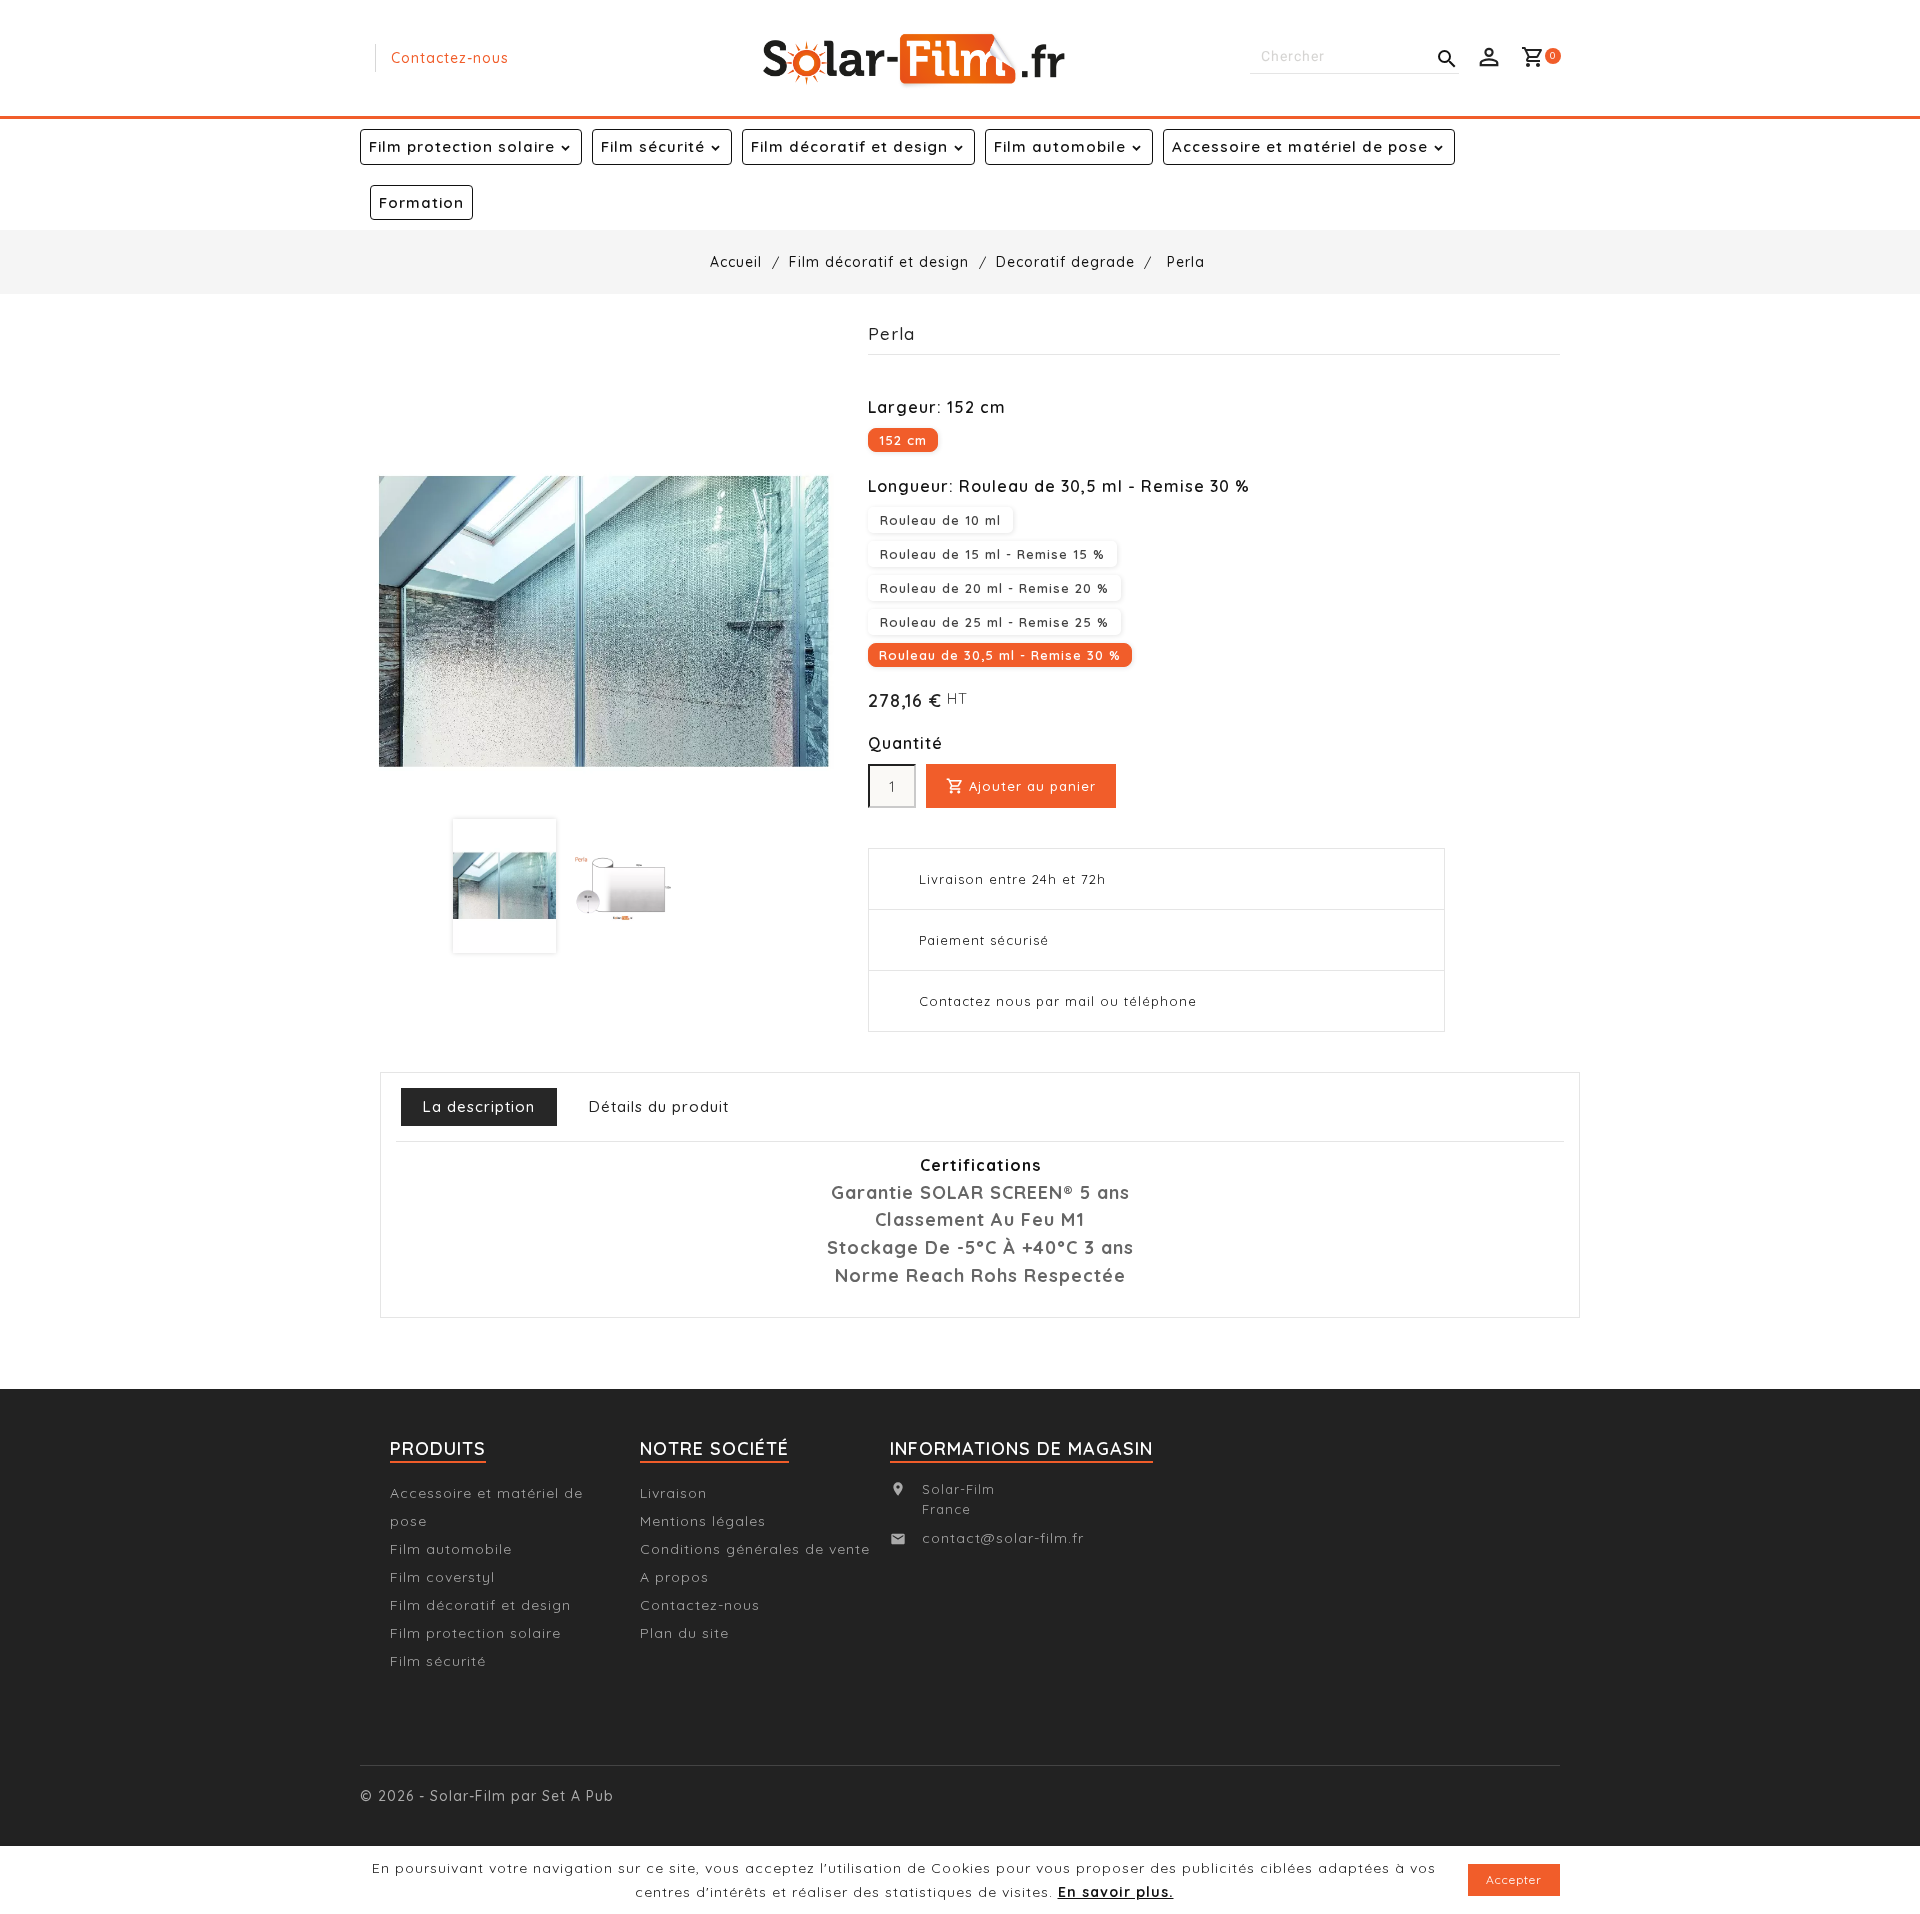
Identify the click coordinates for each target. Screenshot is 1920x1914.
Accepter (1514, 1879)
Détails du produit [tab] (659, 1106)
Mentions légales (703, 1521)
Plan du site (684, 1633)
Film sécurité (653, 146)
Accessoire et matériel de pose (1300, 146)
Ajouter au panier (1021, 786)
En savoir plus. (1116, 1892)
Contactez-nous (450, 58)
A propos (674, 1577)
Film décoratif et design (849, 146)
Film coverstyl (442, 1577)
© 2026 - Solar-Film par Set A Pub (487, 1796)
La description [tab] (479, 1106)
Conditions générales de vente (755, 1549)
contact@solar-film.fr (1003, 1538)
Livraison (673, 1493)
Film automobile (1060, 146)
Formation (421, 202)
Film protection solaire (462, 146)
